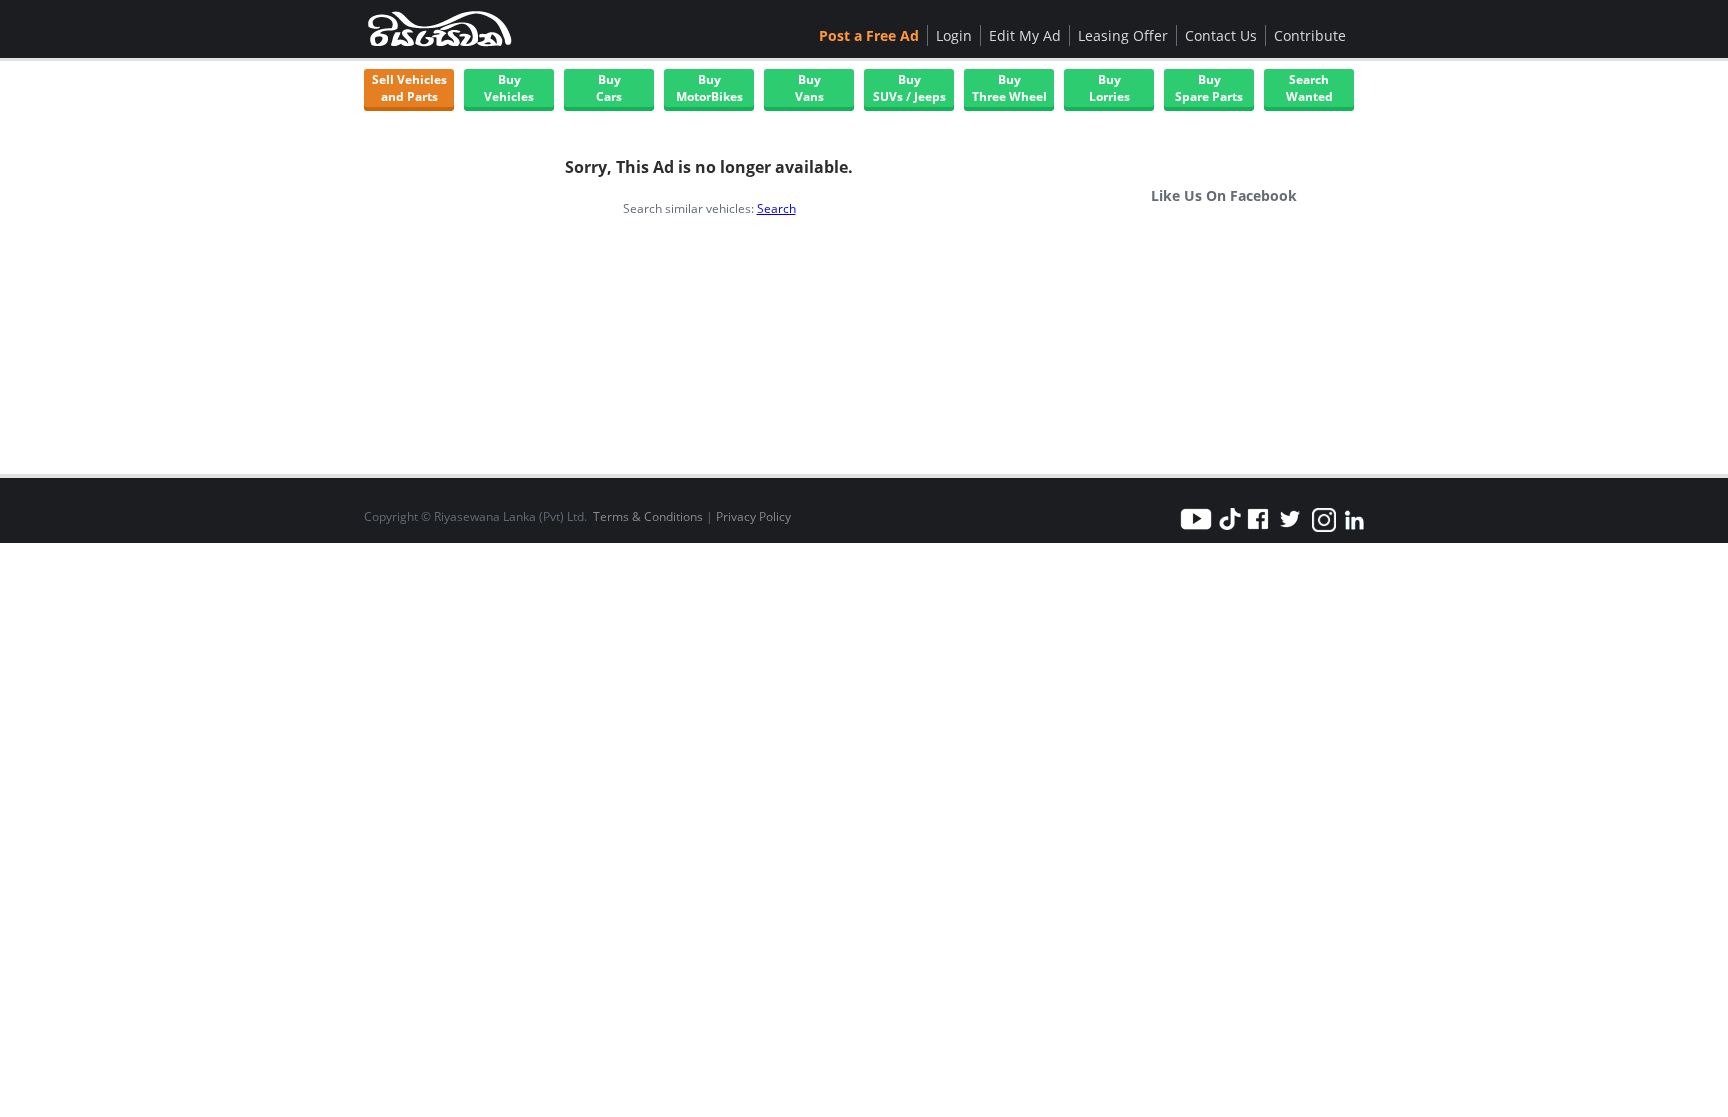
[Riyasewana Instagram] (1324, 530)
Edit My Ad (1025, 35)
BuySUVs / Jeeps (909, 88)
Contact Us (1221, 35)
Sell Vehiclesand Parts (409, 88)
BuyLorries (1109, 88)
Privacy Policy (753, 516)
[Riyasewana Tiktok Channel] (1230, 530)
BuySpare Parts (1209, 88)
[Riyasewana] (439, 29)
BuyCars (609, 88)
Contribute (1310, 35)
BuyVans (809, 88)
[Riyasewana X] (1290, 530)
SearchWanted (1309, 88)
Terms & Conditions (648, 516)
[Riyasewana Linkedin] (1354, 530)
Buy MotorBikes (709, 88)
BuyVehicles (509, 88)
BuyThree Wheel (1009, 88)
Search (776, 208)
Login (954, 35)
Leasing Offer (1123, 35)
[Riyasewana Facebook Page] (1258, 530)
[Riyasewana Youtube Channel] (1199, 530)
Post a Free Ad (869, 35)
